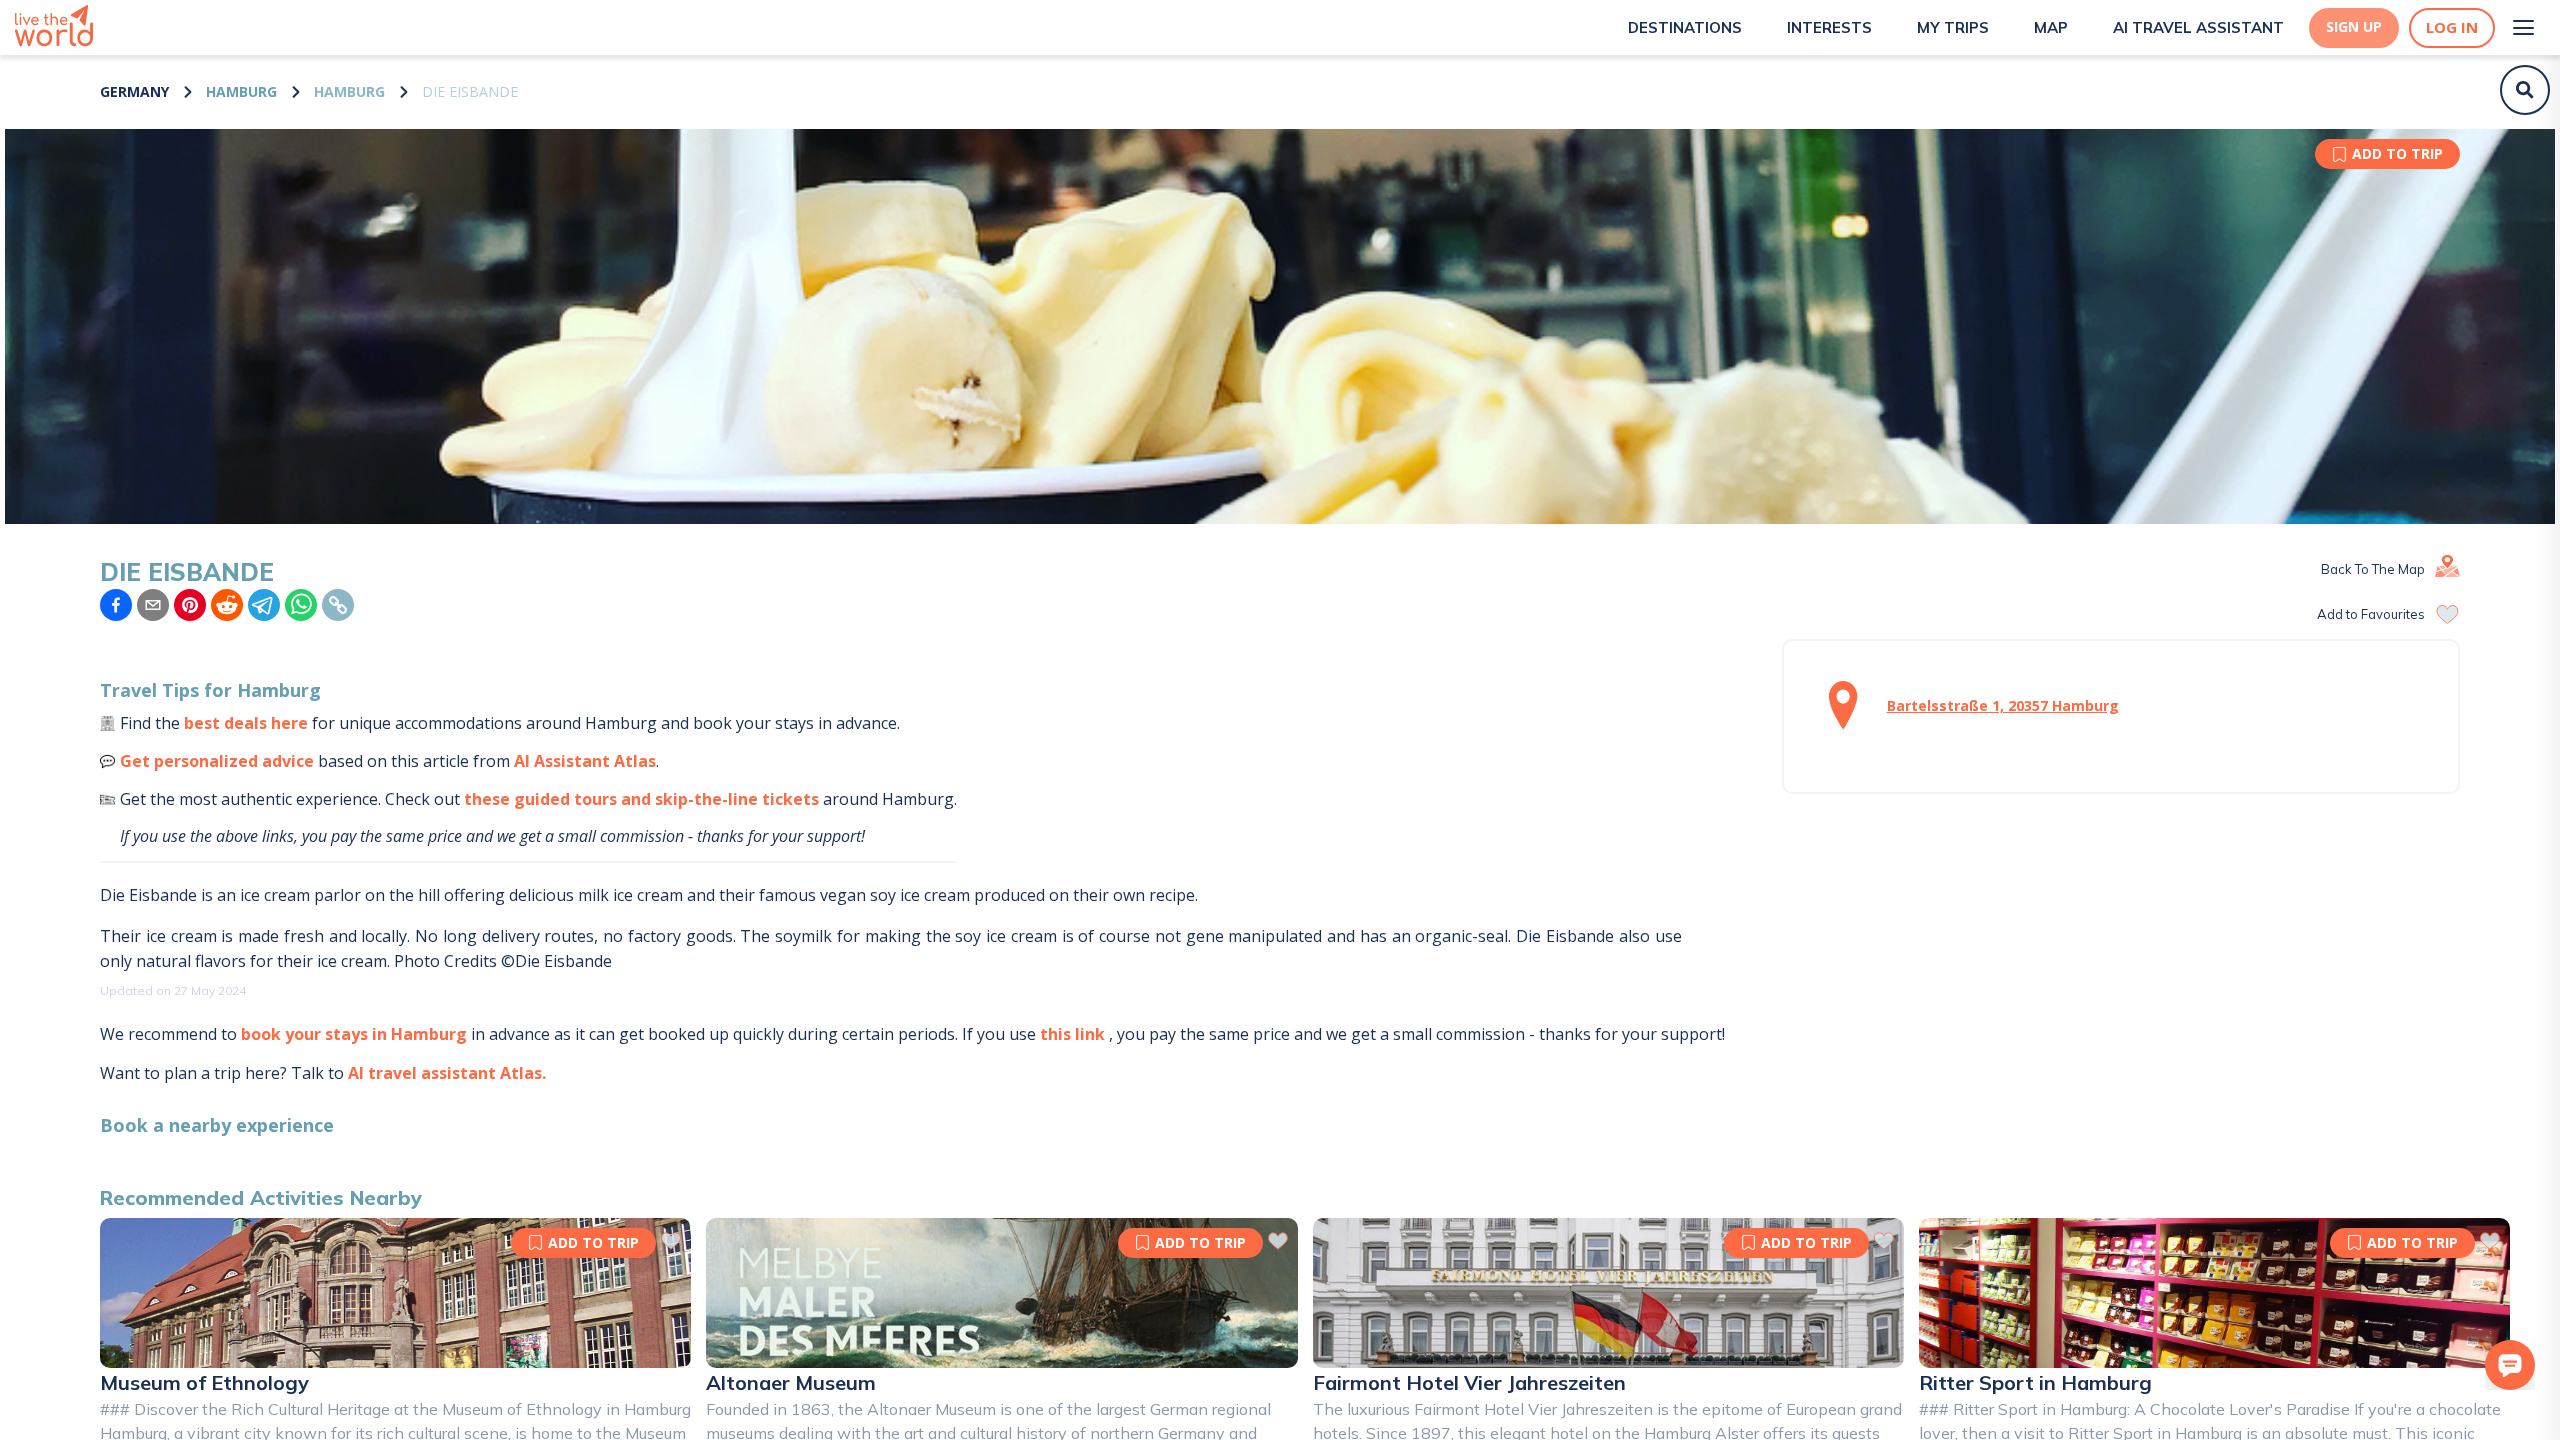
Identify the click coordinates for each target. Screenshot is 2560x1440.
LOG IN (2452, 27)
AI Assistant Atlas (585, 761)
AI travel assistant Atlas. (447, 1073)
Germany (134, 91)
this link (1072, 1034)
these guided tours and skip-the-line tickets (641, 799)
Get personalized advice (217, 761)
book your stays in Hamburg (354, 1034)
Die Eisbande (470, 91)
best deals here (246, 723)
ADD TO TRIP (2397, 153)
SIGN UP (2354, 27)
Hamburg (241, 91)
